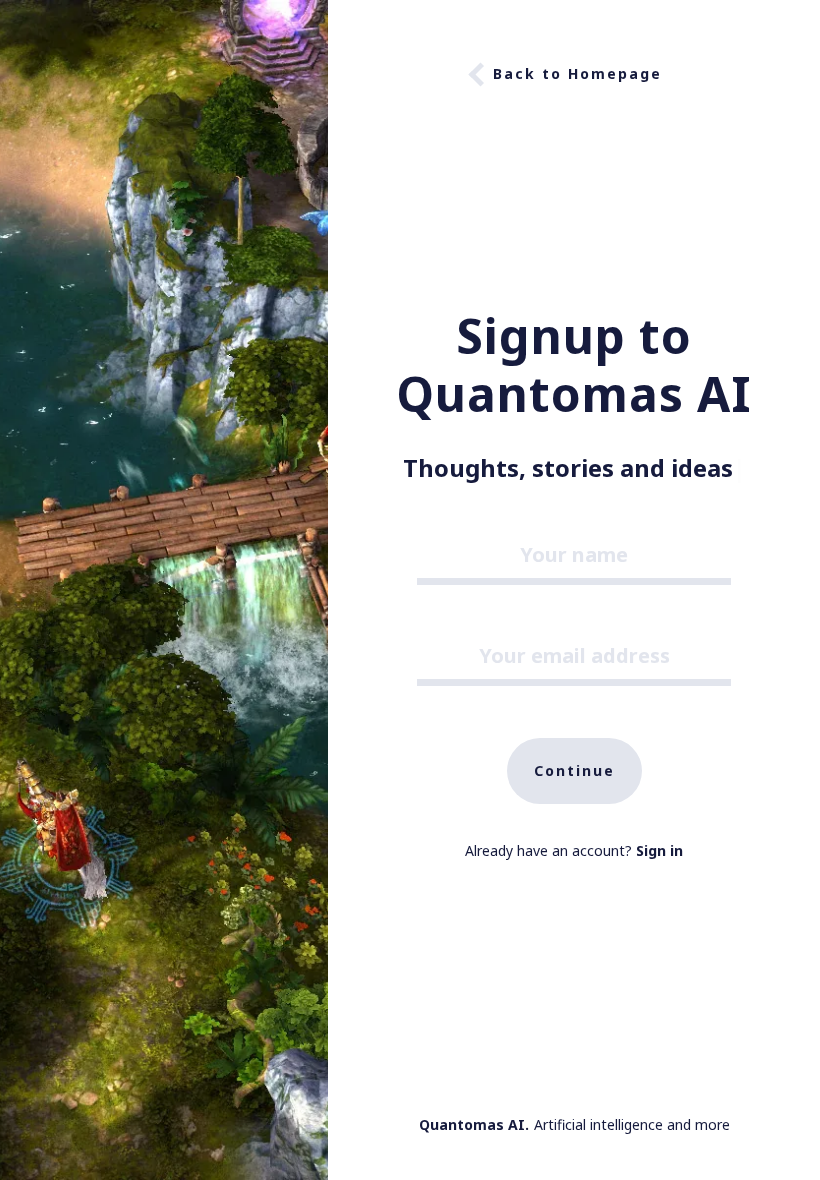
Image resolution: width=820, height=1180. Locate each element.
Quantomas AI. (474, 1124)
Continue (574, 770)
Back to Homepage (577, 73)
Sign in (659, 850)
